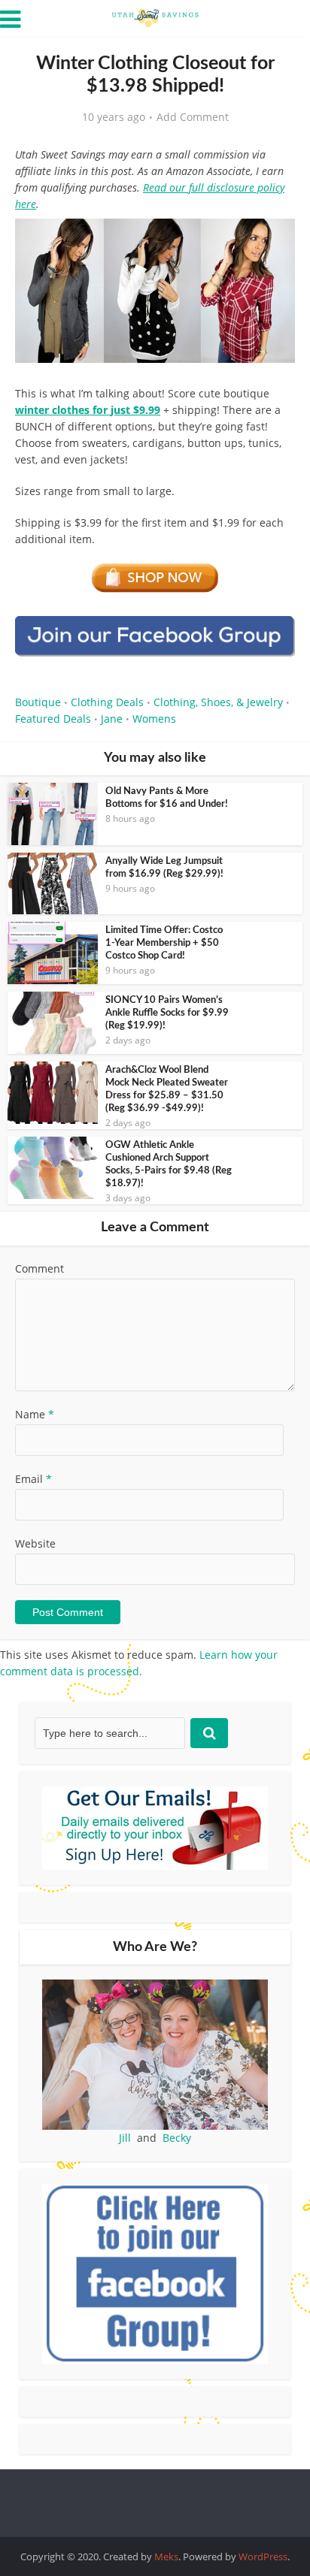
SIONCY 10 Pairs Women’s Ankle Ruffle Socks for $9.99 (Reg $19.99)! (167, 1013)
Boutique (38, 702)
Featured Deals (53, 719)
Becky (177, 2138)
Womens (154, 719)
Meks (166, 2556)
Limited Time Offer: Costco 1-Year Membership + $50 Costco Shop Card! (164, 943)
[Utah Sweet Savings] (155, 17)
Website (35, 1543)
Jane (112, 719)
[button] (273, 240)
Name (35, 1414)
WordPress (263, 2556)
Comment (40, 1268)
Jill (125, 2138)
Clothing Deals (107, 702)
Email (33, 1479)
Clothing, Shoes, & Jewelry (218, 702)
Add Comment (193, 117)
